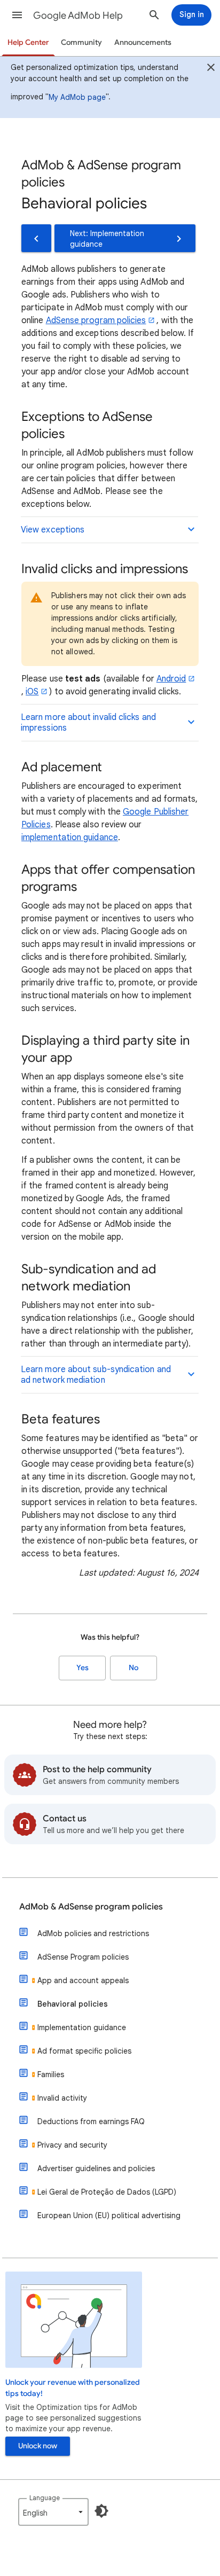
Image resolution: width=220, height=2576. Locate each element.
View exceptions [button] (53, 530)
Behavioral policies (73, 2004)
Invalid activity (62, 2098)
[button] (17, 15)
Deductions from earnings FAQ (91, 2121)
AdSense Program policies (83, 1957)
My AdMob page (77, 97)
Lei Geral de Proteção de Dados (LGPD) (107, 2192)
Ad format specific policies (84, 2051)
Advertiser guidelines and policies (96, 2168)
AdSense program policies (96, 320)
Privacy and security (72, 2145)
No (133, 1668)
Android (171, 679)
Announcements (143, 42)
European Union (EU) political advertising (109, 2215)
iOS (32, 692)
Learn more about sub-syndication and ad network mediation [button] (96, 1375)
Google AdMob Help (78, 15)
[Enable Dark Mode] (101, 2511)
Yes (82, 1668)
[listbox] (53, 2512)
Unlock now (38, 2446)
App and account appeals (83, 1980)
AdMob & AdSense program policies (91, 1907)
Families (51, 2074)
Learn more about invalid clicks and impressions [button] (88, 723)
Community (81, 42)
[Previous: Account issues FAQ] (36, 238)
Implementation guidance (82, 2027)
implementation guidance (70, 837)
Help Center (28, 42)
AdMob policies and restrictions (93, 1933)
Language (45, 2498)
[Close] (211, 69)
